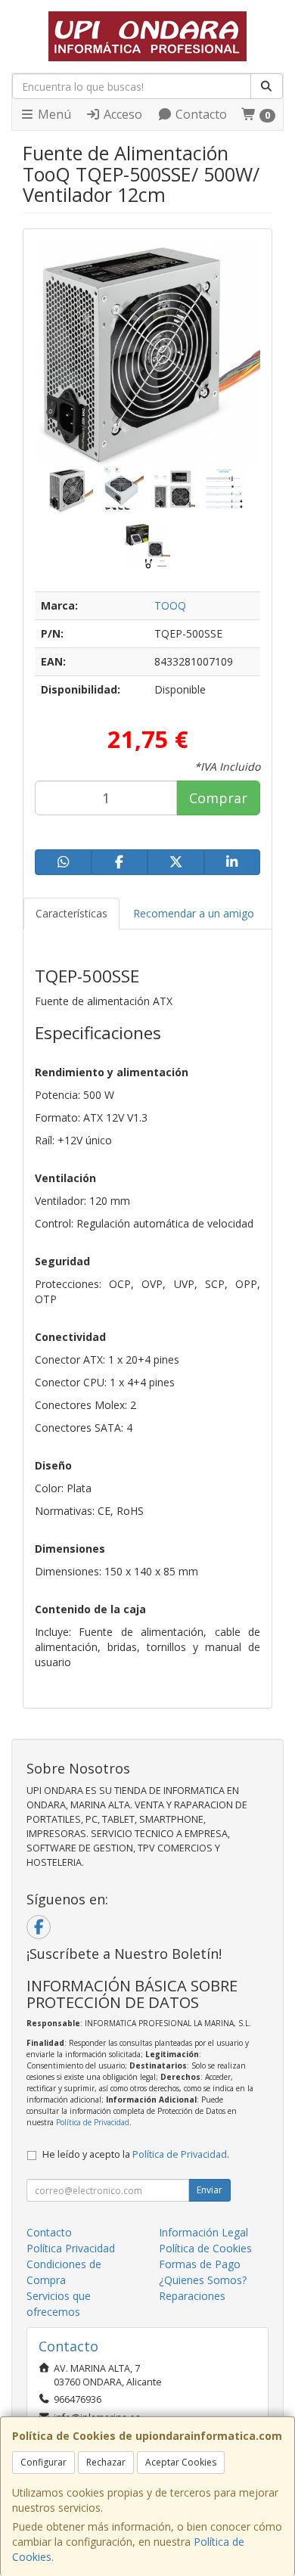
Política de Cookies (205, 2248)
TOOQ (170, 605)
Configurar (43, 2462)
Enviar (210, 2190)
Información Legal (203, 2232)
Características (71, 913)
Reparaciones (192, 2296)
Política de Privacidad (93, 2122)
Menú (53, 114)
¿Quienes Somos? (203, 2280)
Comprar (218, 798)
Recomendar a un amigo (194, 913)
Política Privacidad (71, 2248)
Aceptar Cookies (181, 2462)
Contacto (200, 114)
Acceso (121, 114)
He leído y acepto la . (136, 2154)
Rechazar (106, 2462)
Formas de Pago (200, 2264)
